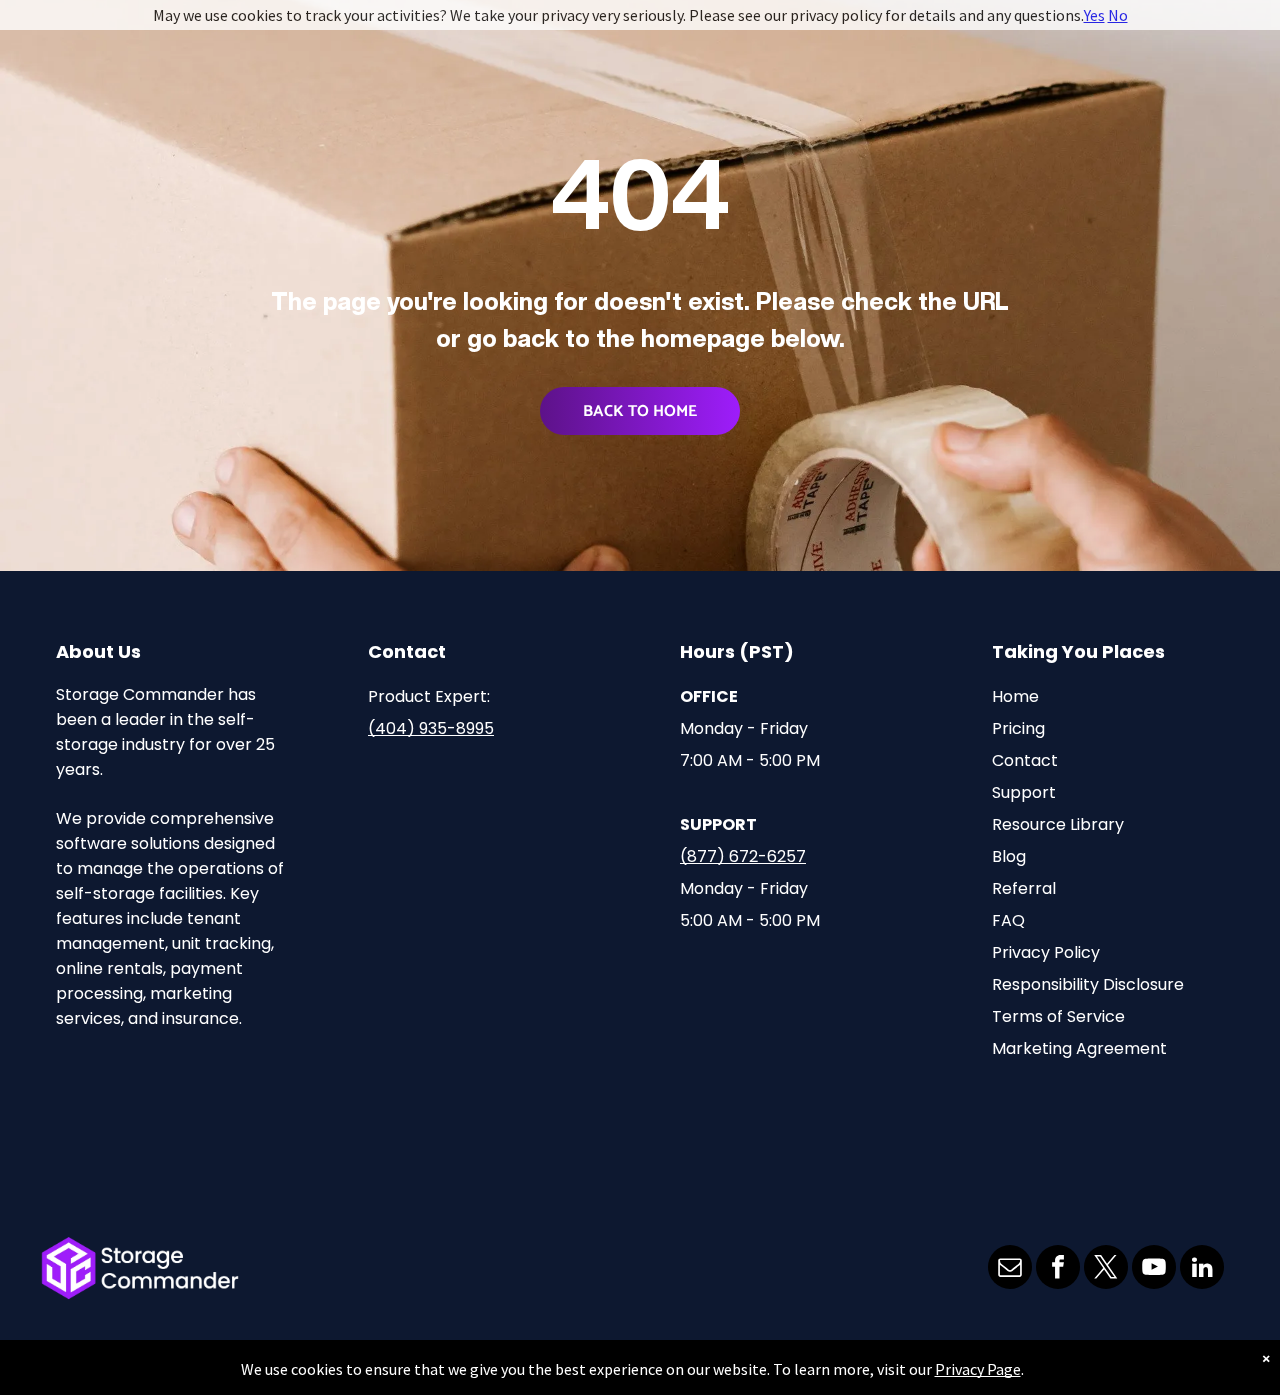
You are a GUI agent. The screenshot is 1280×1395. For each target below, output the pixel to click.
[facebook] (1058, 1269)
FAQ (1008, 920)
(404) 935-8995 (431, 728)
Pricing (1018, 728)
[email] (1010, 1269)
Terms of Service (1058, 1016)
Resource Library (1058, 824)
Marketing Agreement (1079, 1048)
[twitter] (1106, 1269)
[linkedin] (1202, 1269)
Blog (1009, 856)
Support (1024, 792)
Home (1015, 696)
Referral (1024, 888)
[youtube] (1154, 1269)
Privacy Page (978, 1369)
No (1118, 15)
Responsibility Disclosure (1088, 984)
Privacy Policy (1046, 952)
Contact (1025, 760)
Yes (1094, 15)
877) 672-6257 (746, 856)
